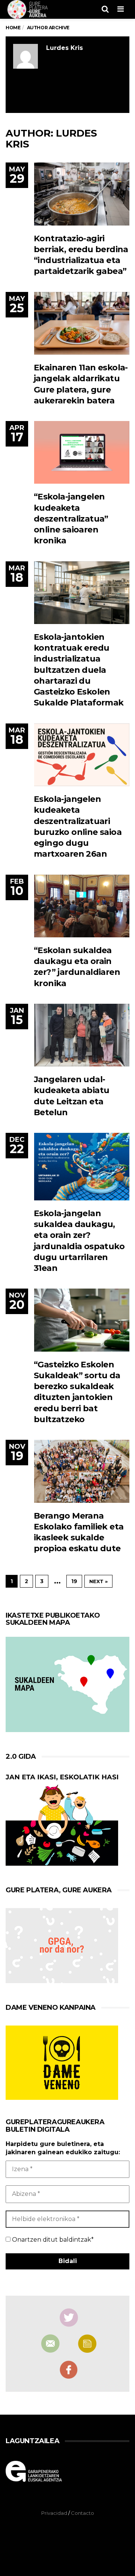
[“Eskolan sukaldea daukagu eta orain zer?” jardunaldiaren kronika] (82, 906)
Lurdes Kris (64, 48)
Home (13, 28)
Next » (98, 1581)
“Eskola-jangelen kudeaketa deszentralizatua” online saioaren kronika (71, 519)
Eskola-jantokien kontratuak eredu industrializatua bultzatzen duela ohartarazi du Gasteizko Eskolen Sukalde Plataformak (79, 670)
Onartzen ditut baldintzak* (52, 2240)
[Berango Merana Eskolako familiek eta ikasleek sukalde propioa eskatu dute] (82, 1471)
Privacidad (54, 2513)
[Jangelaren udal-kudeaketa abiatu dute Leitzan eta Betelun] (82, 1035)
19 (74, 1581)
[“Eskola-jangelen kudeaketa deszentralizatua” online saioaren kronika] (82, 452)
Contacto (82, 2513)
